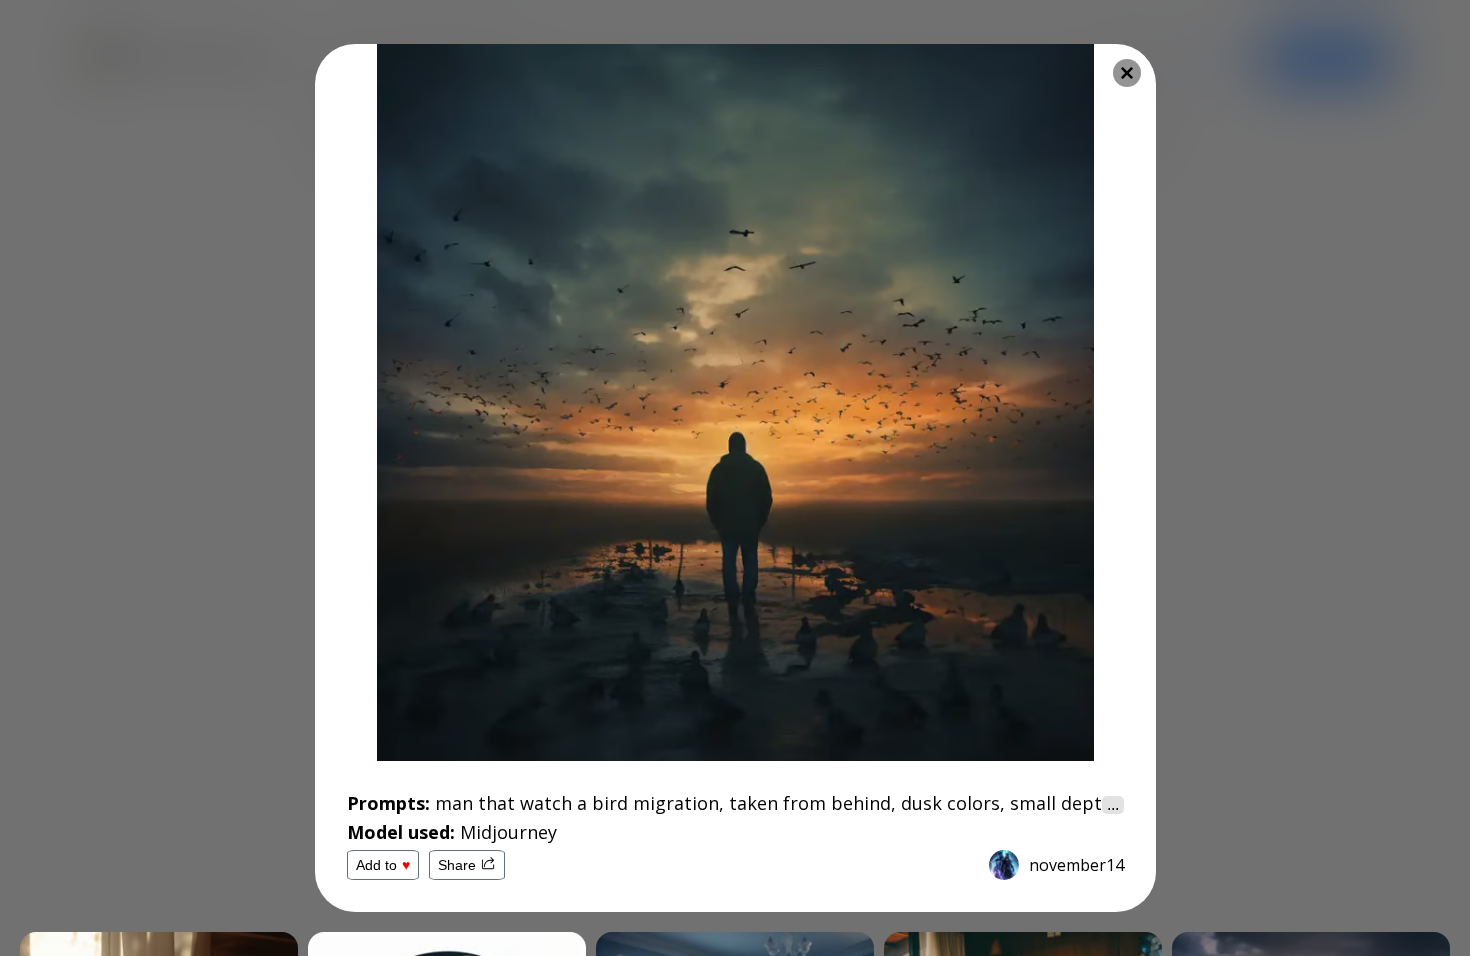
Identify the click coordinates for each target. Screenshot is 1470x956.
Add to (383, 865)
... (1113, 804)
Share (457, 865)
